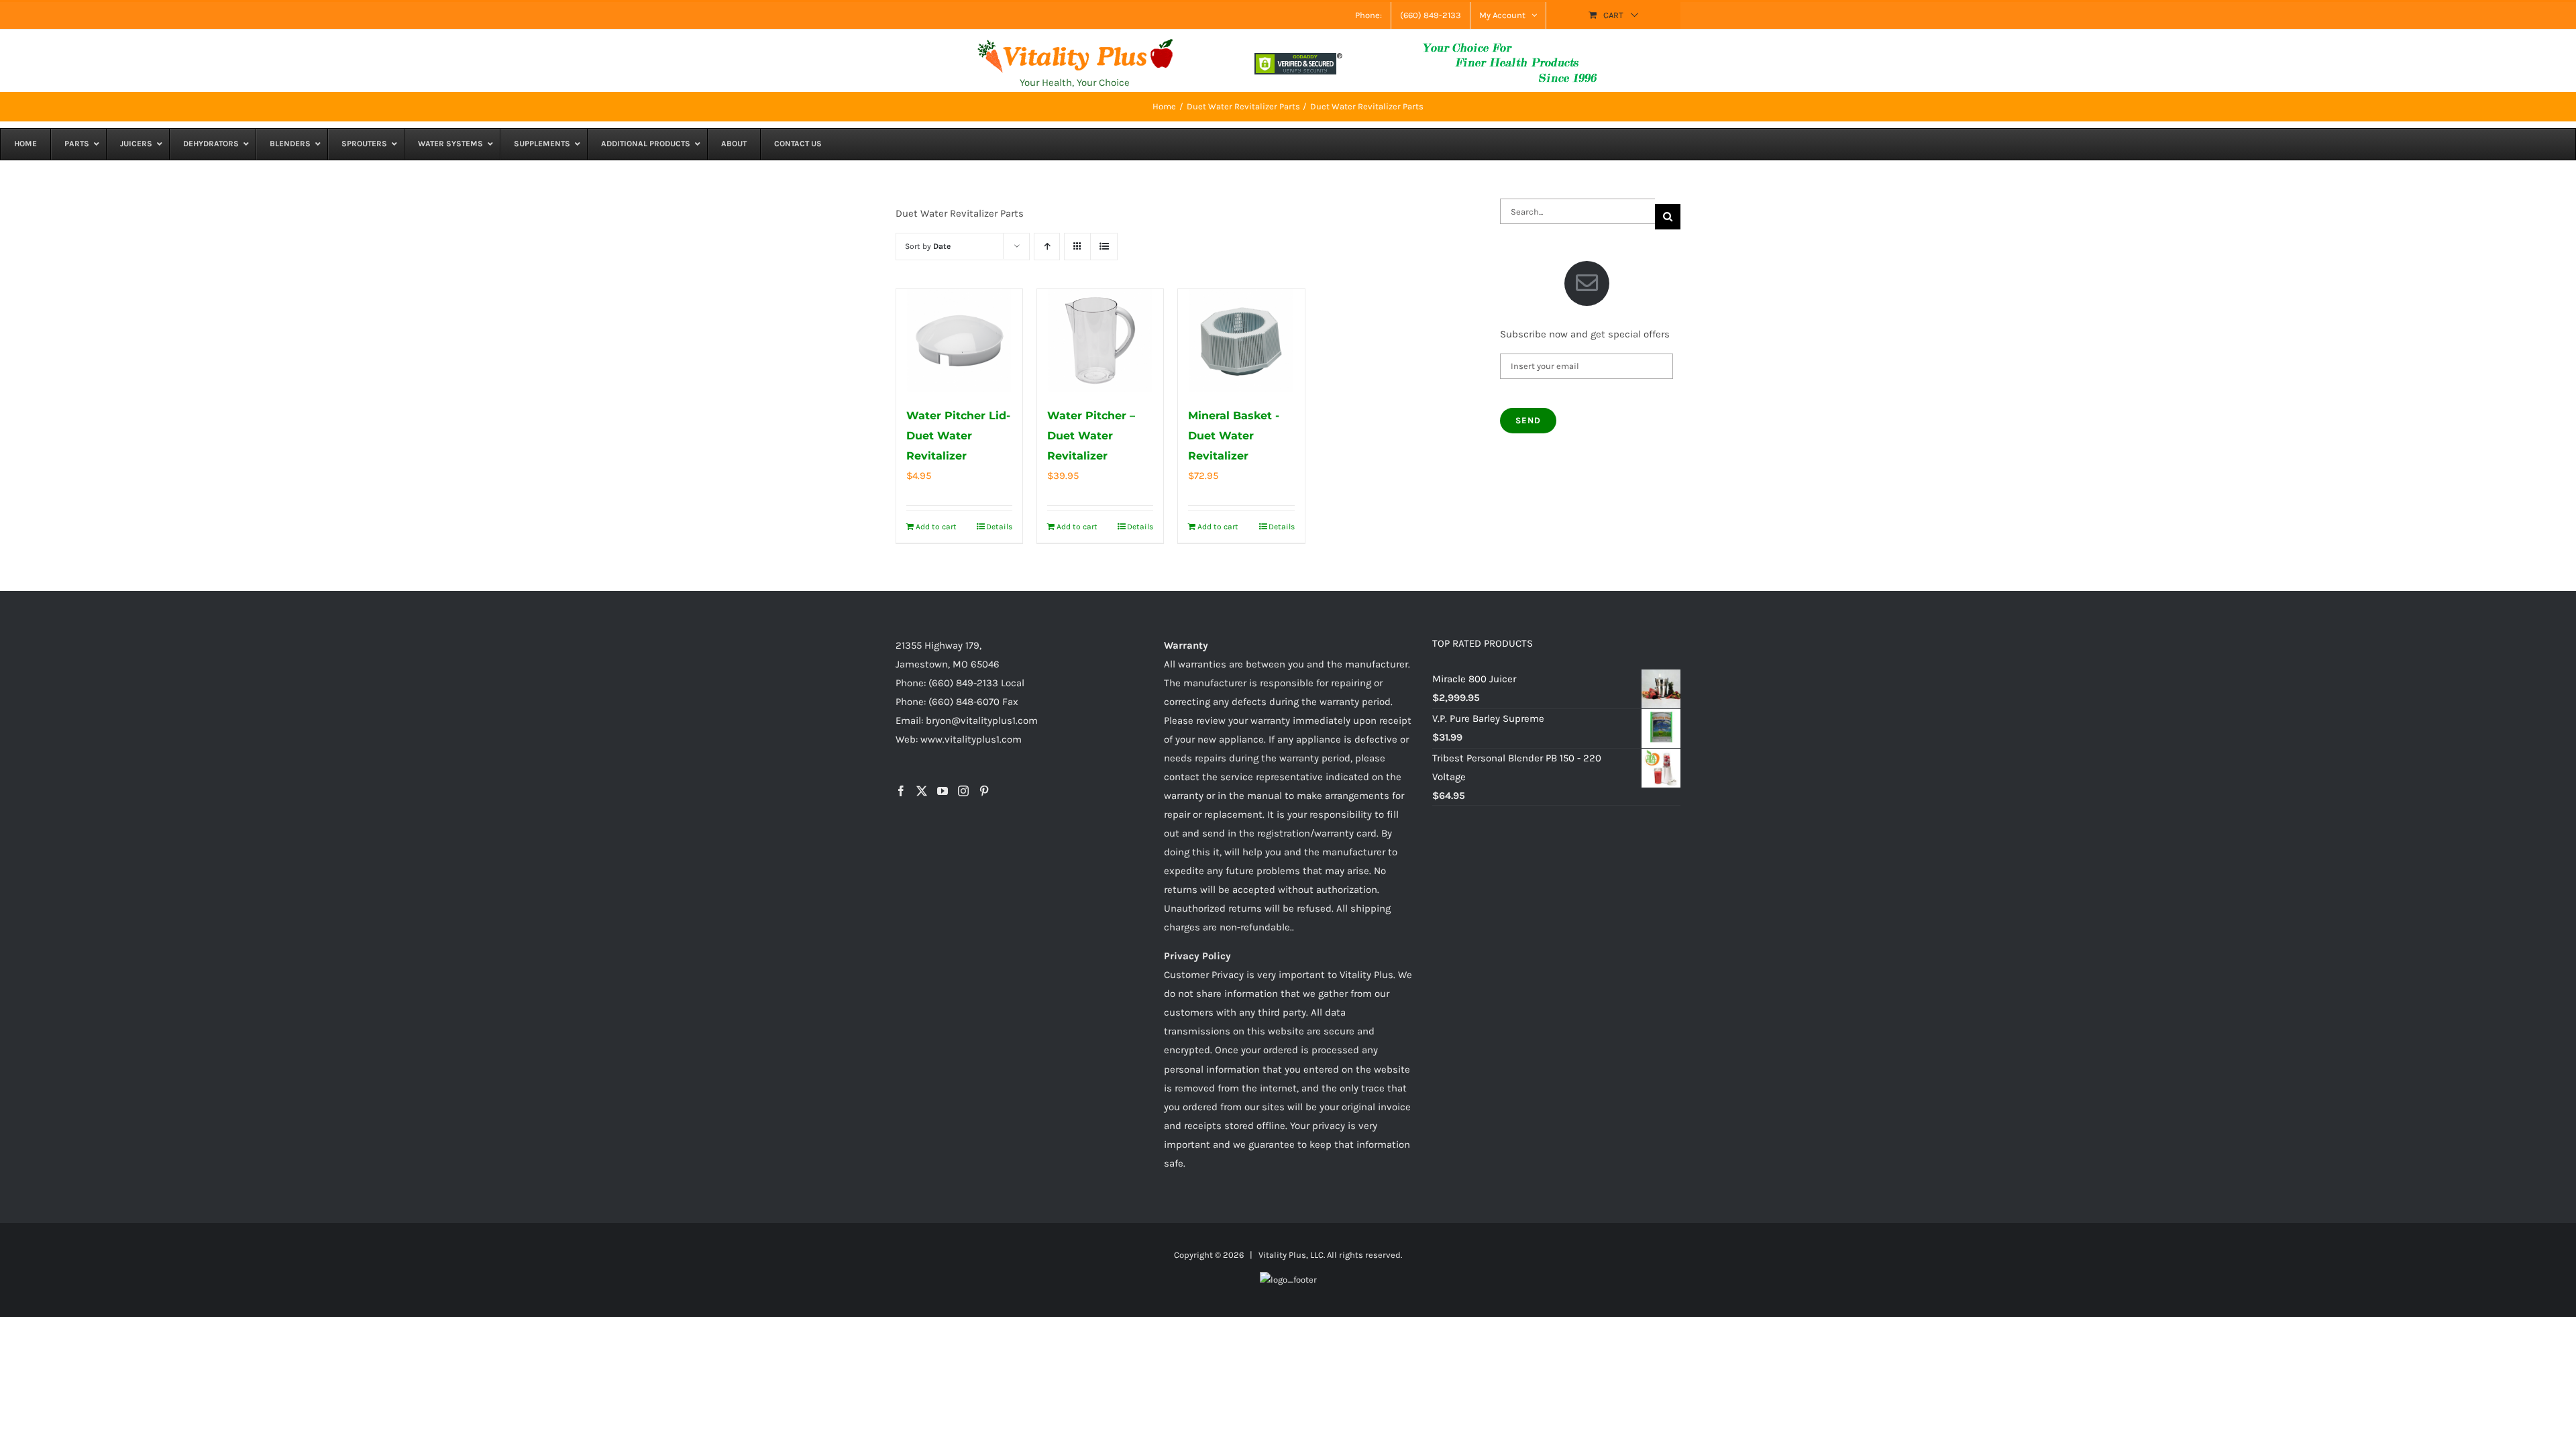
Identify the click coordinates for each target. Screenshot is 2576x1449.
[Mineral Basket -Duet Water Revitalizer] (1241, 341)
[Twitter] (922, 791)
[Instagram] (963, 791)
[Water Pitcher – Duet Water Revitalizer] (1100, 341)
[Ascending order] (1047, 247)
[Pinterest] (984, 791)
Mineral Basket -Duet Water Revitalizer (1234, 436)
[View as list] (1104, 247)
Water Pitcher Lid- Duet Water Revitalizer (958, 436)
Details (999, 527)
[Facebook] (901, 791)
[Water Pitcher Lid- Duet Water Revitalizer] (959, 341)
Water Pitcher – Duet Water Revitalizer (1091, 436)
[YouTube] (943, 791)
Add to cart (936, 527)
